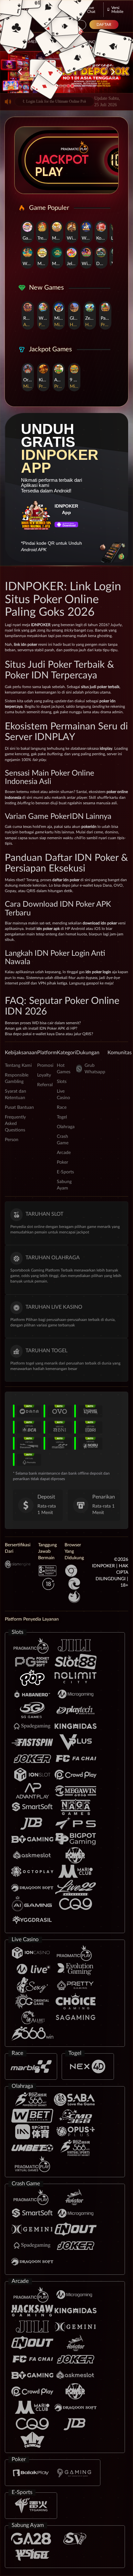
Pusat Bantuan (19, 1108)
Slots (62, 1082)
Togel (62, 1117)
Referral (45, 1085)
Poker (62, 1162)
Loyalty (44, 1075)
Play (49, 172)
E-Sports (65, 1172)
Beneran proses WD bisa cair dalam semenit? (43, 1023)
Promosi (45, 1066)
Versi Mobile (117, 10)
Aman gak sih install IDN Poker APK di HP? (41, 1028)
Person (12, 1140)
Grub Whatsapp (95, 1069)
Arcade (64, 1153)
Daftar (104, 25)
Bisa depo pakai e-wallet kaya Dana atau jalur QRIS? (49, 1034)
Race (62, 1108)
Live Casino (84, 42)
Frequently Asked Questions (15, 1124)
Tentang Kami (18, 1066)
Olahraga (66, 1127)
